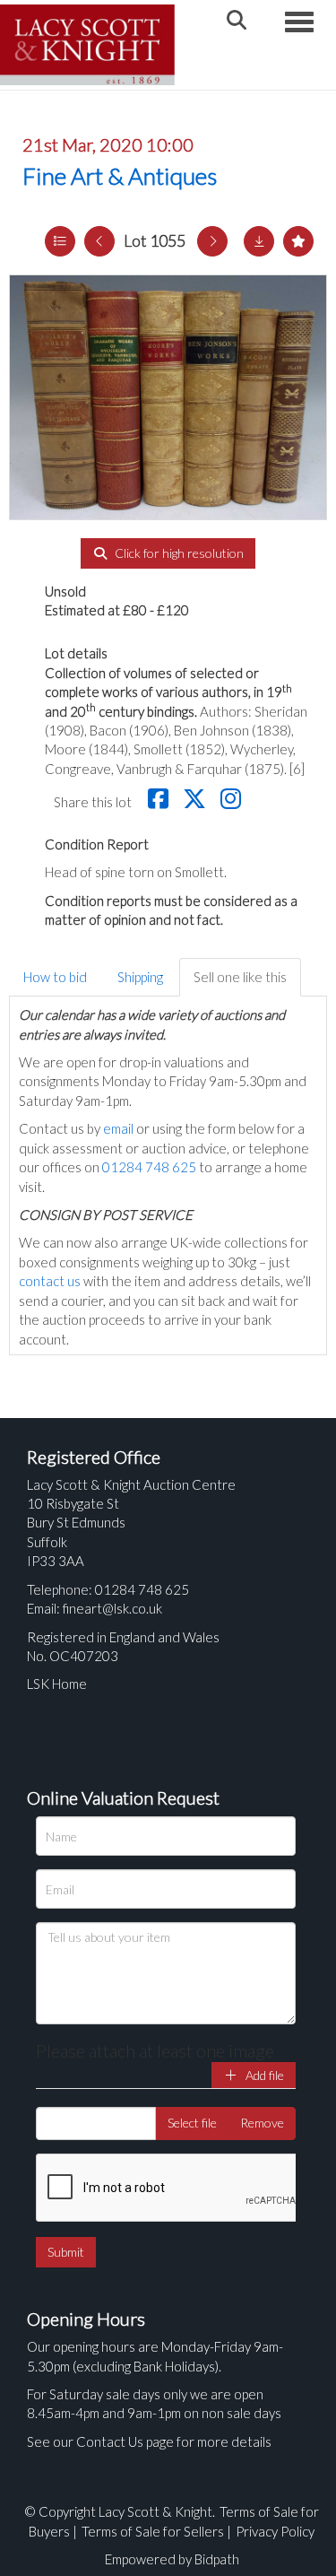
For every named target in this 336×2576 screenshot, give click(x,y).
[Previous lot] (99, 241)
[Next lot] (212, 241)
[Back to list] (60, 241)
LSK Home (57, 1684)
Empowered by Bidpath (172, 2559)
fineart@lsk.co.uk (112, 1608)
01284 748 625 (149, 1167)
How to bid (55, 977)
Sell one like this (240, 977)
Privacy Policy (275, 2531)
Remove (262, 2123)
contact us (50, 1281)
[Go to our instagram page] (233, 802)
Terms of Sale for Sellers (153, 2531)
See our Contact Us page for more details (149, 2441)
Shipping (140, 977)
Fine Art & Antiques (120, 176)
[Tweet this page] (197, 802)
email (118, 1128)
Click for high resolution (178, 553)
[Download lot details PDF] (259, 241)
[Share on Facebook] (160, 802)
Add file (263, 2075)
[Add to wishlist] (298, 241)
